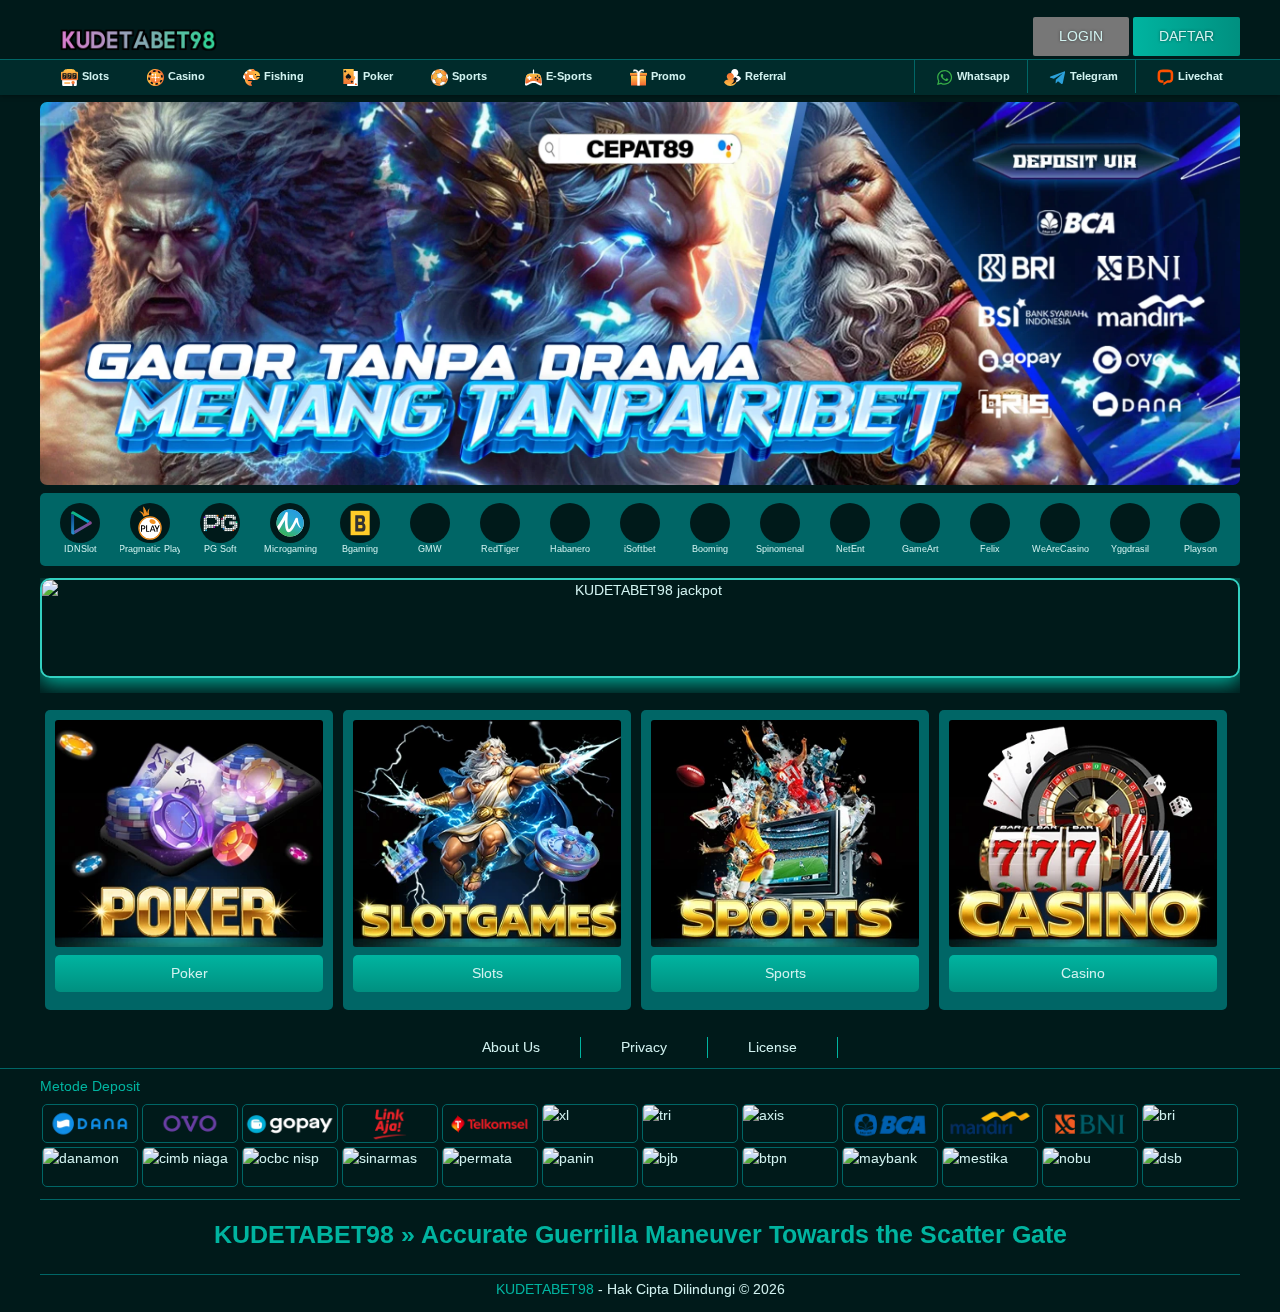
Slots (95, 76)
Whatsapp (983, 76)
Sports (469, 76)
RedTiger (500, 549)
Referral (765, 76)
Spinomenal (780, 549)
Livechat (1200, 76)
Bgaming (360, 549)
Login (1081, 36)
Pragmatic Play (150, 549)
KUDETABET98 (545, 1289)
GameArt (920, 549)
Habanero (570, 549)
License (772, 1047)
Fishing (284, 76)
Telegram (1094, 76)
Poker (378, 76)
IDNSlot (80, 549)
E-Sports (569, 76)
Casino (186, 76)
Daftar (1186, 36)
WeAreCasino (1060, 549)
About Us (511, 1047)
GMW (430, 549)
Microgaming (290, 549)
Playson (1200, 549)
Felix (990, 549)
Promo (668, 76)
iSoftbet (640, 549)
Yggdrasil (1130, 549)
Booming (710, 549)
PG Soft (220, 549)
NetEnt (850, 549)
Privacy (644, 1047)
